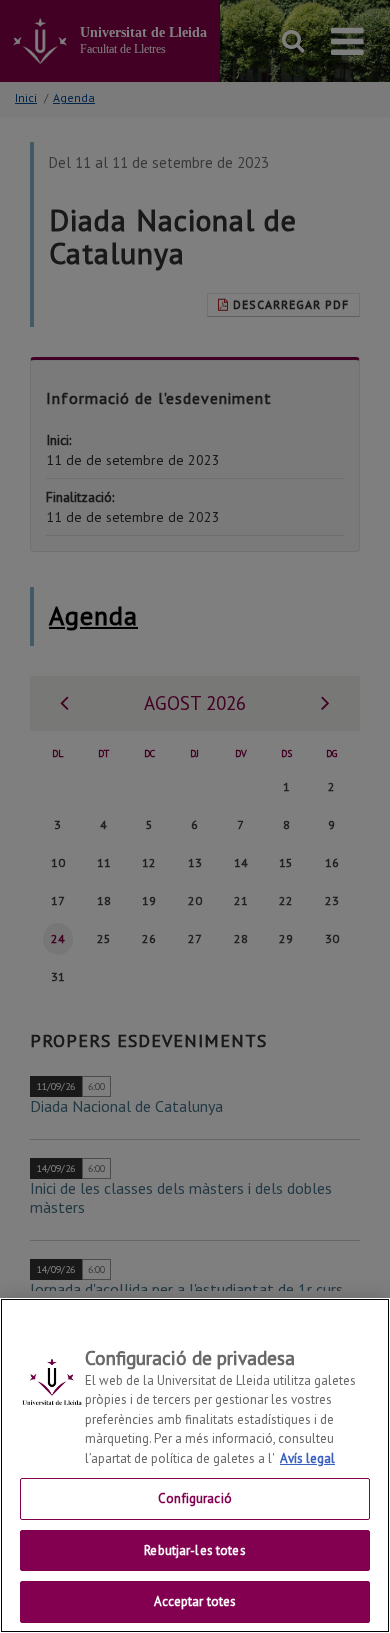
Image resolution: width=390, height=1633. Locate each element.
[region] (195, 1465)
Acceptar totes (195, 1601)
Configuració (195, 1498)
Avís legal (307, 1458)
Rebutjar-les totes (194, 1550)
